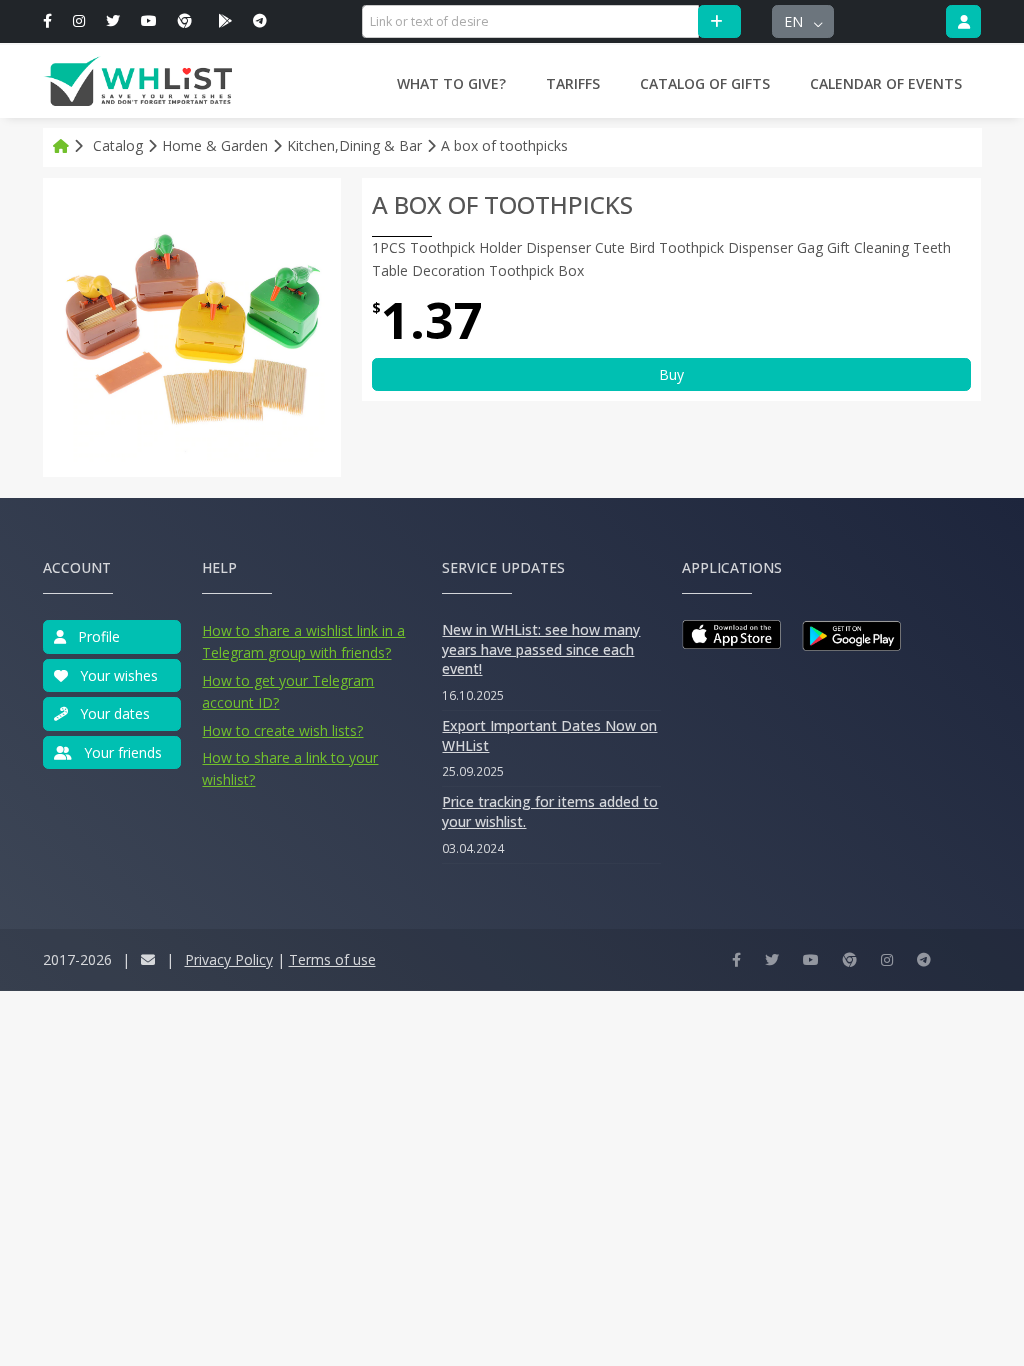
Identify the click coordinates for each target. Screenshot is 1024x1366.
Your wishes (117, 675)
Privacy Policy (229, 959)
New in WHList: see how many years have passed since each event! (541, 649)
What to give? (451, 83)
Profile (97, 636)
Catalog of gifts (705, 83)
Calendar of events (886, 83)
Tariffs (573, 83)
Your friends (121, 752)
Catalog (118, 145)
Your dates (113, 713)
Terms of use (332, 959)
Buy (671, 374)
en (795, 21)
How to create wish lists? (282, 730)
